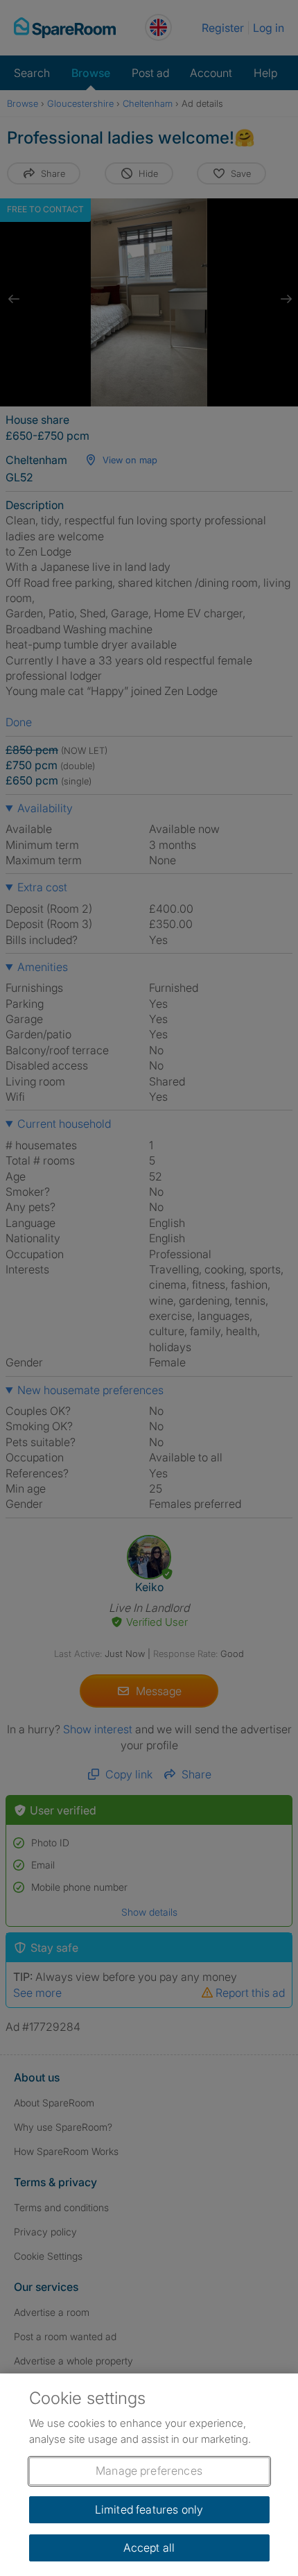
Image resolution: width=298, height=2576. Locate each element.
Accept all (149, 2548)
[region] (149, 2475)
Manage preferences (149, 2471)
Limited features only (149, 2509)
